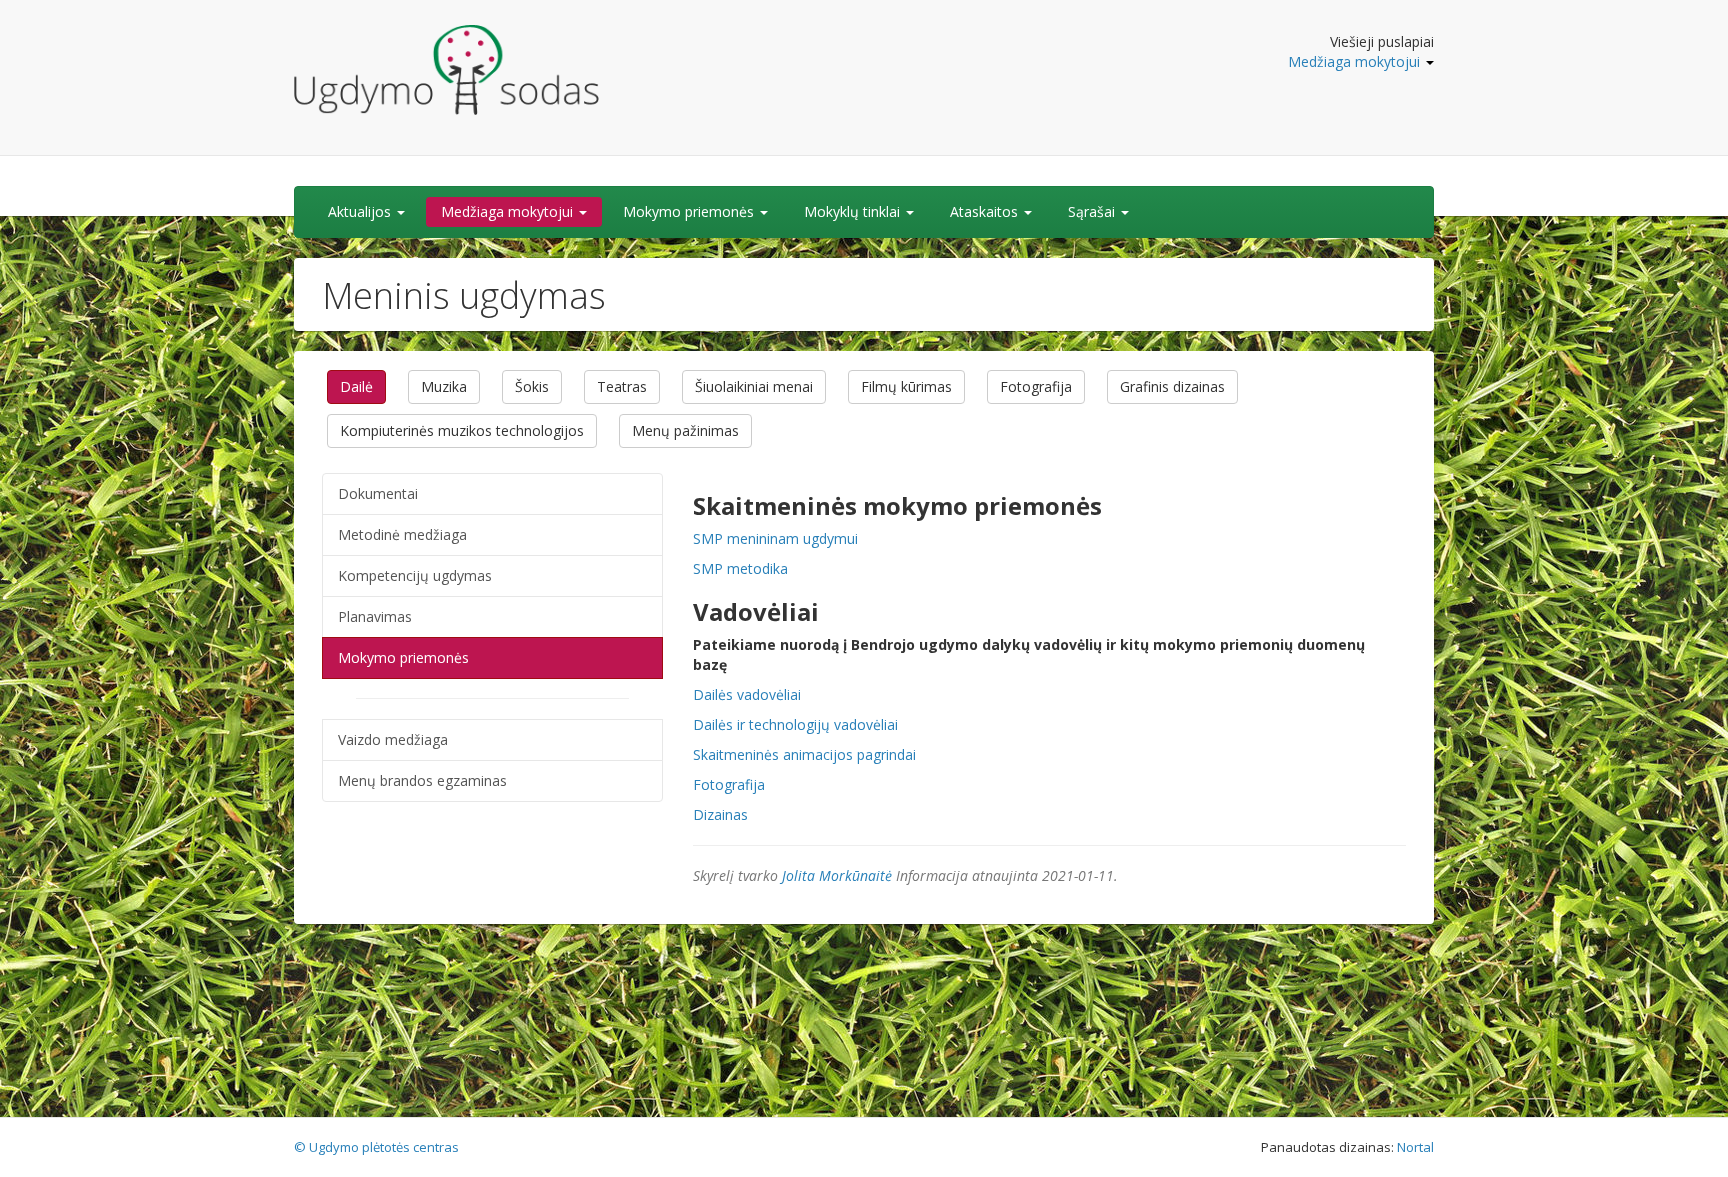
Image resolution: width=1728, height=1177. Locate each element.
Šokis (532, 386)
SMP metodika (740, 568)
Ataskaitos (986, 211)
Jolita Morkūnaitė (837, 875)
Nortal (1415, 1147)
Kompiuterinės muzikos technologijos (462, 430)
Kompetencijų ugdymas (415, 575)
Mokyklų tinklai (854, 211)
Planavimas (375, 616)
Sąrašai (1093, 211)
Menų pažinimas (685, 430)
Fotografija (1036, 386)
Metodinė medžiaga (402, 534)
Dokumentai (378, 493)
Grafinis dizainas (1172, 386)
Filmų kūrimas (906, 386)
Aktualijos (361, 211)
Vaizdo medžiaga (393, 739)
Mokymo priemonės (690, 211)
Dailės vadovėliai (747, 694)
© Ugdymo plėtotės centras (376, 1147)
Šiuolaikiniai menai (754, 386)
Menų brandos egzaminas (422, 780)
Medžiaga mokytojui (1356, 61)
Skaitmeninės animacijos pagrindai (804, 754)
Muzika (444, 386)
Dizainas (720, 814)
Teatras (622, 386)
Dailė (356, 386)
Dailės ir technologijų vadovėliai (795, 724)
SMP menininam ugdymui (775, 538)
